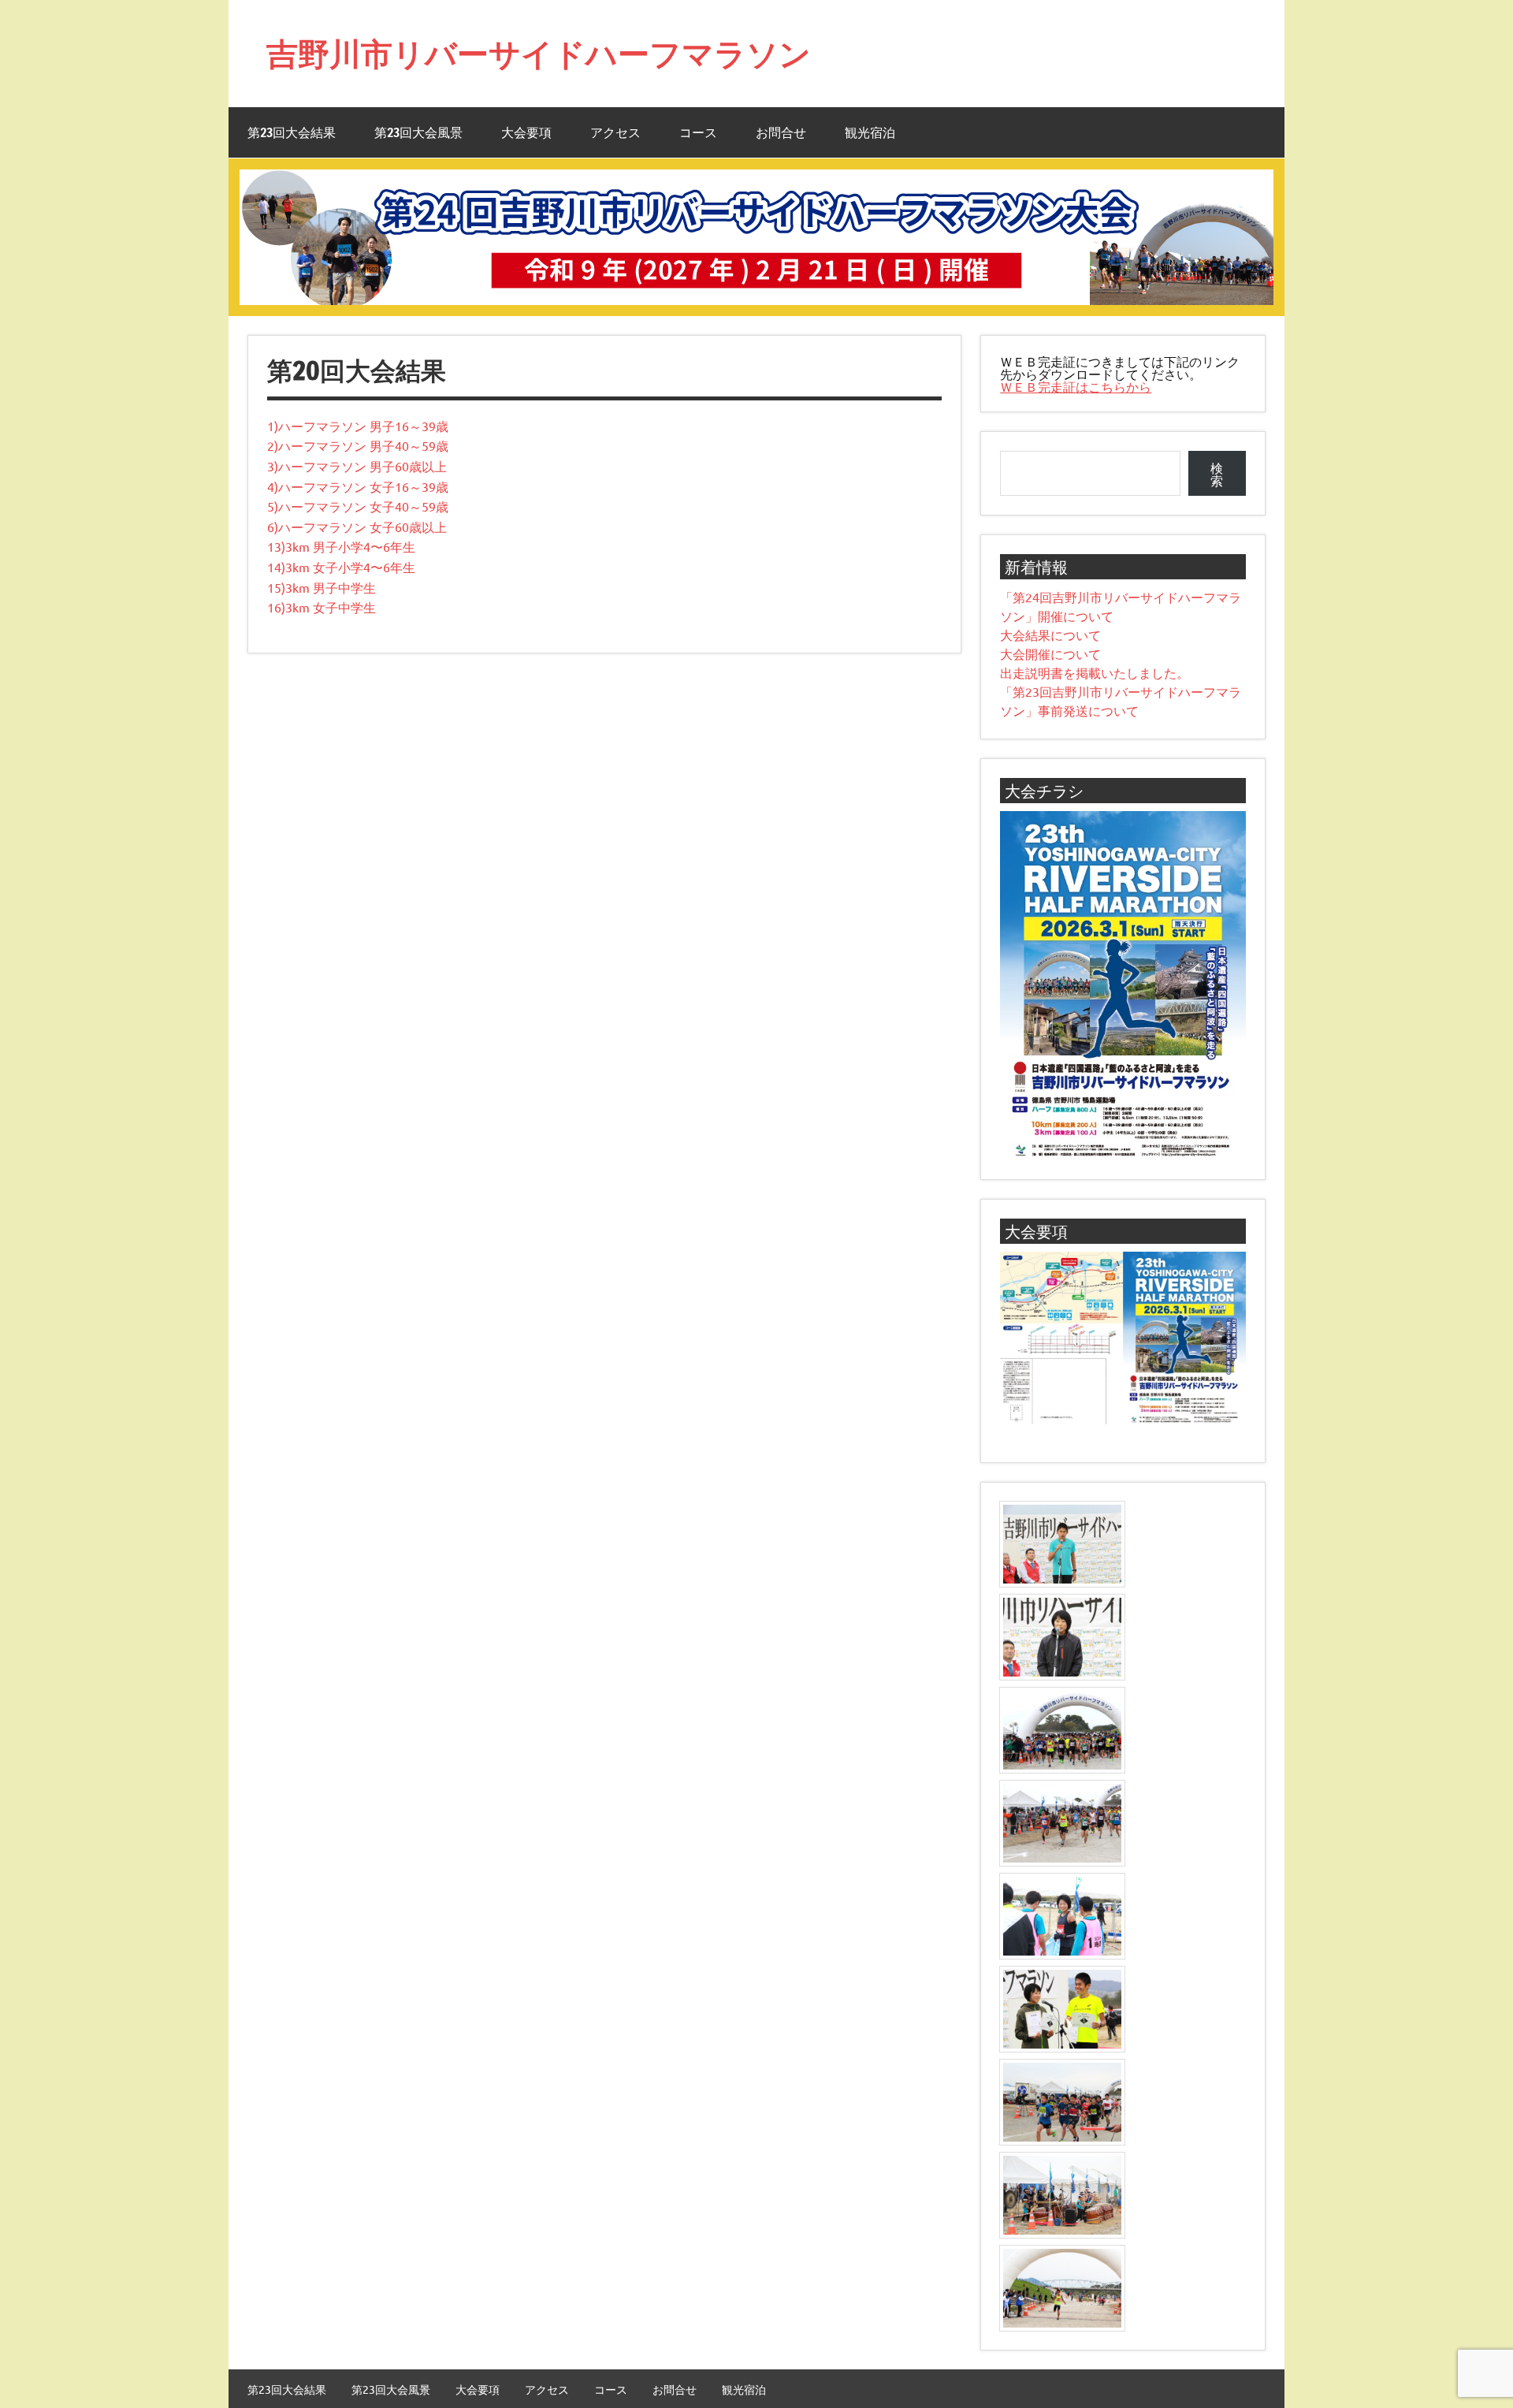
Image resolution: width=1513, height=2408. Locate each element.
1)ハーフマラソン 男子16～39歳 (358, 426)
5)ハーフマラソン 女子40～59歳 (358, 506)
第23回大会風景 (418, 132)
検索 (1217, 474)
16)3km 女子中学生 (322, 607)
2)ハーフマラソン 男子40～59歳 (358, 445)
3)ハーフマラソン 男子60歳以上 (357, 466)
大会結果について (1050, 635)
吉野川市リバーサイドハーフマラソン (539, 53)
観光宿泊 (870, 132)
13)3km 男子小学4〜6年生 (341, 546)
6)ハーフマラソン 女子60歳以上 (357, 527)
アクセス (615, 132)
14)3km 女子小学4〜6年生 (341, 567)
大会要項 (526, 132)
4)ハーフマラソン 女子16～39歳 (358, 486)
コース (698, 132)
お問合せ (781, 132)
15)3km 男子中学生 (322, 587)
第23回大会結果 (292, 132)
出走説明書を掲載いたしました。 (1095, 672)
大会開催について (1050, 653)
